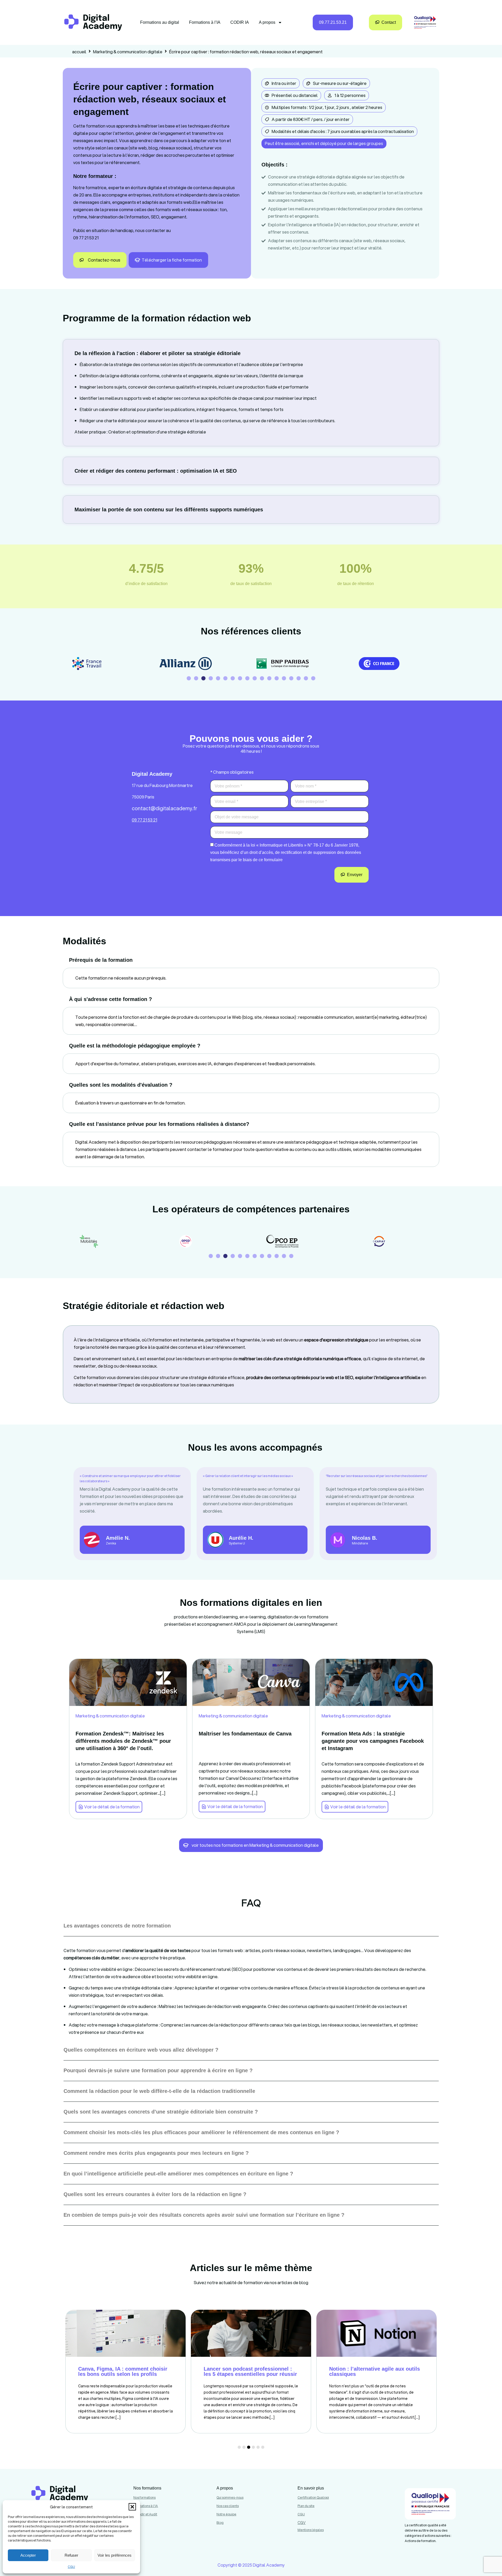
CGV (302, 2523)
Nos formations (144, 2497)
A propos (267, 22)
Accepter (28, 2555)
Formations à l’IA (205, 22)
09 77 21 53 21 (86, 238)
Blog (220, 2523)
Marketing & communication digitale (128, 52)
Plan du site (306, 2506)
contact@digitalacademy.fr (164, 808)
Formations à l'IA (146, 2506)
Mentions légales (311, 2530)
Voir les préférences (115, 2555)
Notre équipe (226, 2514)
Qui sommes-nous (230, 2497)
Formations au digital (160, 22)
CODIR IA (240, 22)
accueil (79, 52)
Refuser (71, 2555)
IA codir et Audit (145, 2514)
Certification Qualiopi (313, 2497)
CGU (71, 2567)
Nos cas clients (228, 2506)
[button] (132, 2507)
